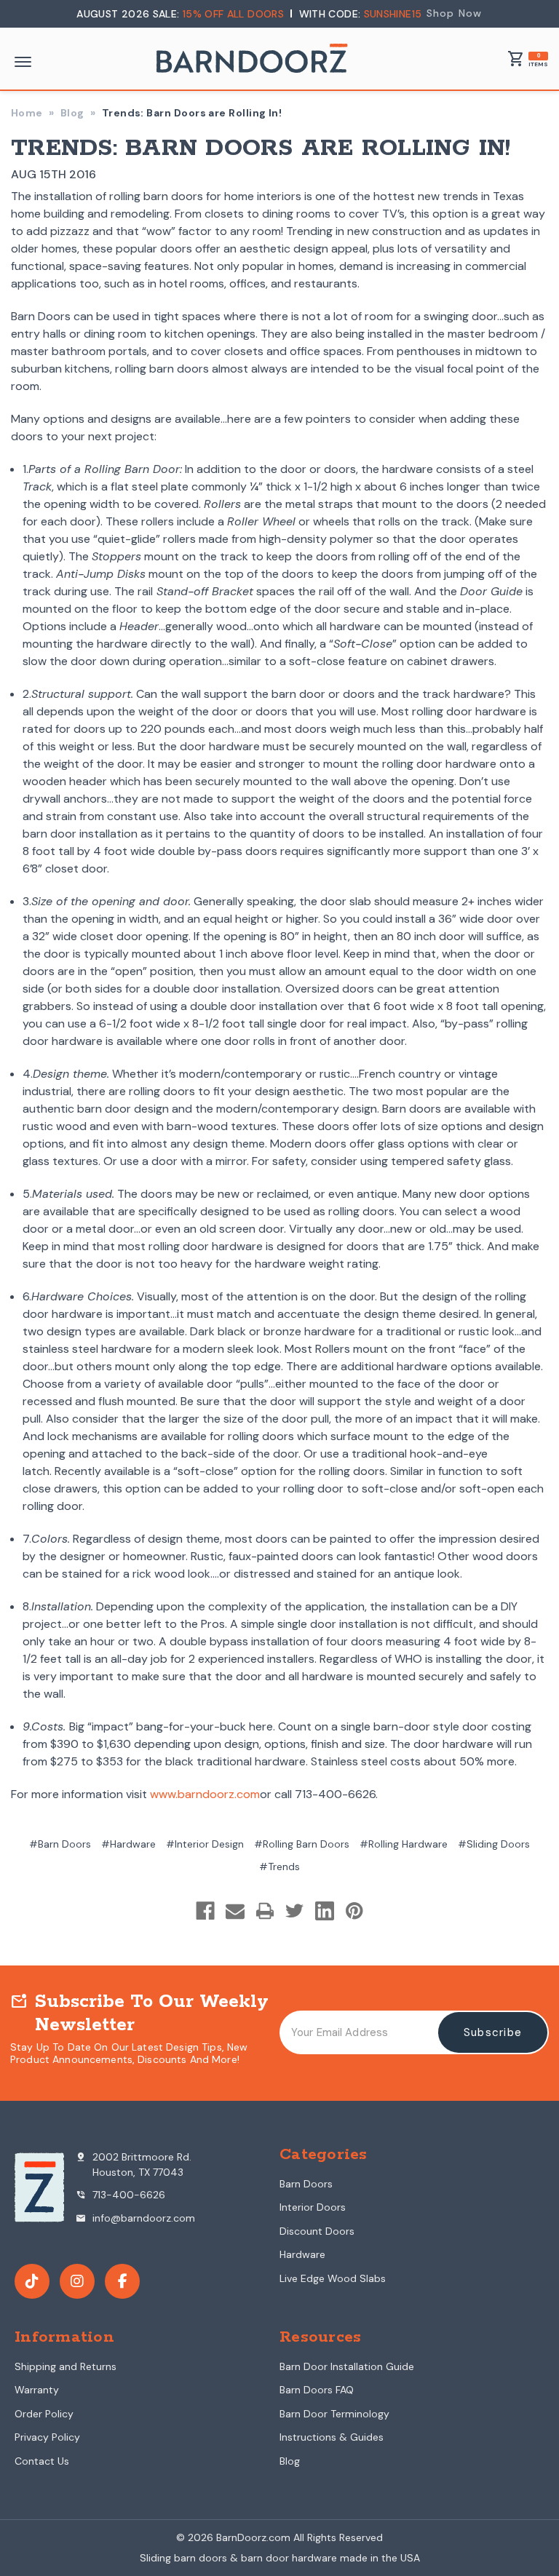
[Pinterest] (354, 1911)
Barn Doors (306, 2184)
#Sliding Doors (494, 1844)
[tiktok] (32, 2281)
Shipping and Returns (66, 2366)
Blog (290, 2461)
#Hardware (128, 1844)
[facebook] (122, 2281)
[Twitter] (295, 1911)
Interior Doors (313, 2207)
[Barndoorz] (252, 64)
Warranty (37, 2390)
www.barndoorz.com (205, 1794)
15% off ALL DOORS (235, 14)
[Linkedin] (325, 1911)
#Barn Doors (60, 1844)
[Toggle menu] (23, 62)
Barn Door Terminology (334, 2414)
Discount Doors (317, 2231)
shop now (455, 13)
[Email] (235, 1911)
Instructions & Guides (332, 2437)
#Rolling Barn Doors (302, 1844)
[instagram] (77, 2281)
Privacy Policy (47, 2437)
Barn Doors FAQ (317, 2390)
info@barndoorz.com (135, 2218)
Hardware (302, 2254)
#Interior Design (205, 1844)
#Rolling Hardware (404, 1844)
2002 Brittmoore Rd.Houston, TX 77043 (133, 2164)
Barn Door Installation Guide (347, 2366)
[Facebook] (205, 1911)
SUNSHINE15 (393, 14)
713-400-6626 (120, 2195)
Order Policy (44, 2414)
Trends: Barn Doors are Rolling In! (261, 149)
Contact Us (42, 2461)
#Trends (279, 1867)
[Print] (265, 1911)
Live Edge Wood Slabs (333, 2278)
